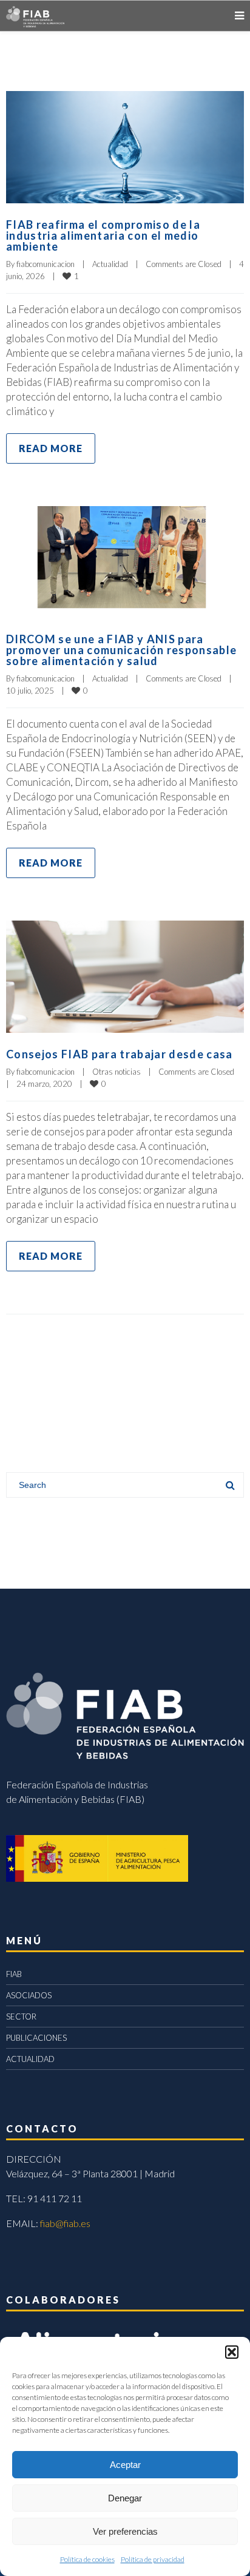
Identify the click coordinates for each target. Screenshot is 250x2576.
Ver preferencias (125, 2531)
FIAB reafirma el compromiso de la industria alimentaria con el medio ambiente (103, 235)
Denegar (125, 2498)
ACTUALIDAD (30, 2059)
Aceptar (125, 2465)
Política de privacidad (153, 2559)
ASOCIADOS (29, 1995)
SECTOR (21, 2017)
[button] (232, 2352)
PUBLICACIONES (36, 2038)
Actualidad (110, 264)
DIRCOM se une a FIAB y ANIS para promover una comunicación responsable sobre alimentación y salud (121, 650)
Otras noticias (117, 1072)
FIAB (14, 1974)
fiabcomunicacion (46, 264)
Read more (51, 448)
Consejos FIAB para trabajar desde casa (120, 1054)
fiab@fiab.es (65, 2223)
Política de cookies (87, 2559)
